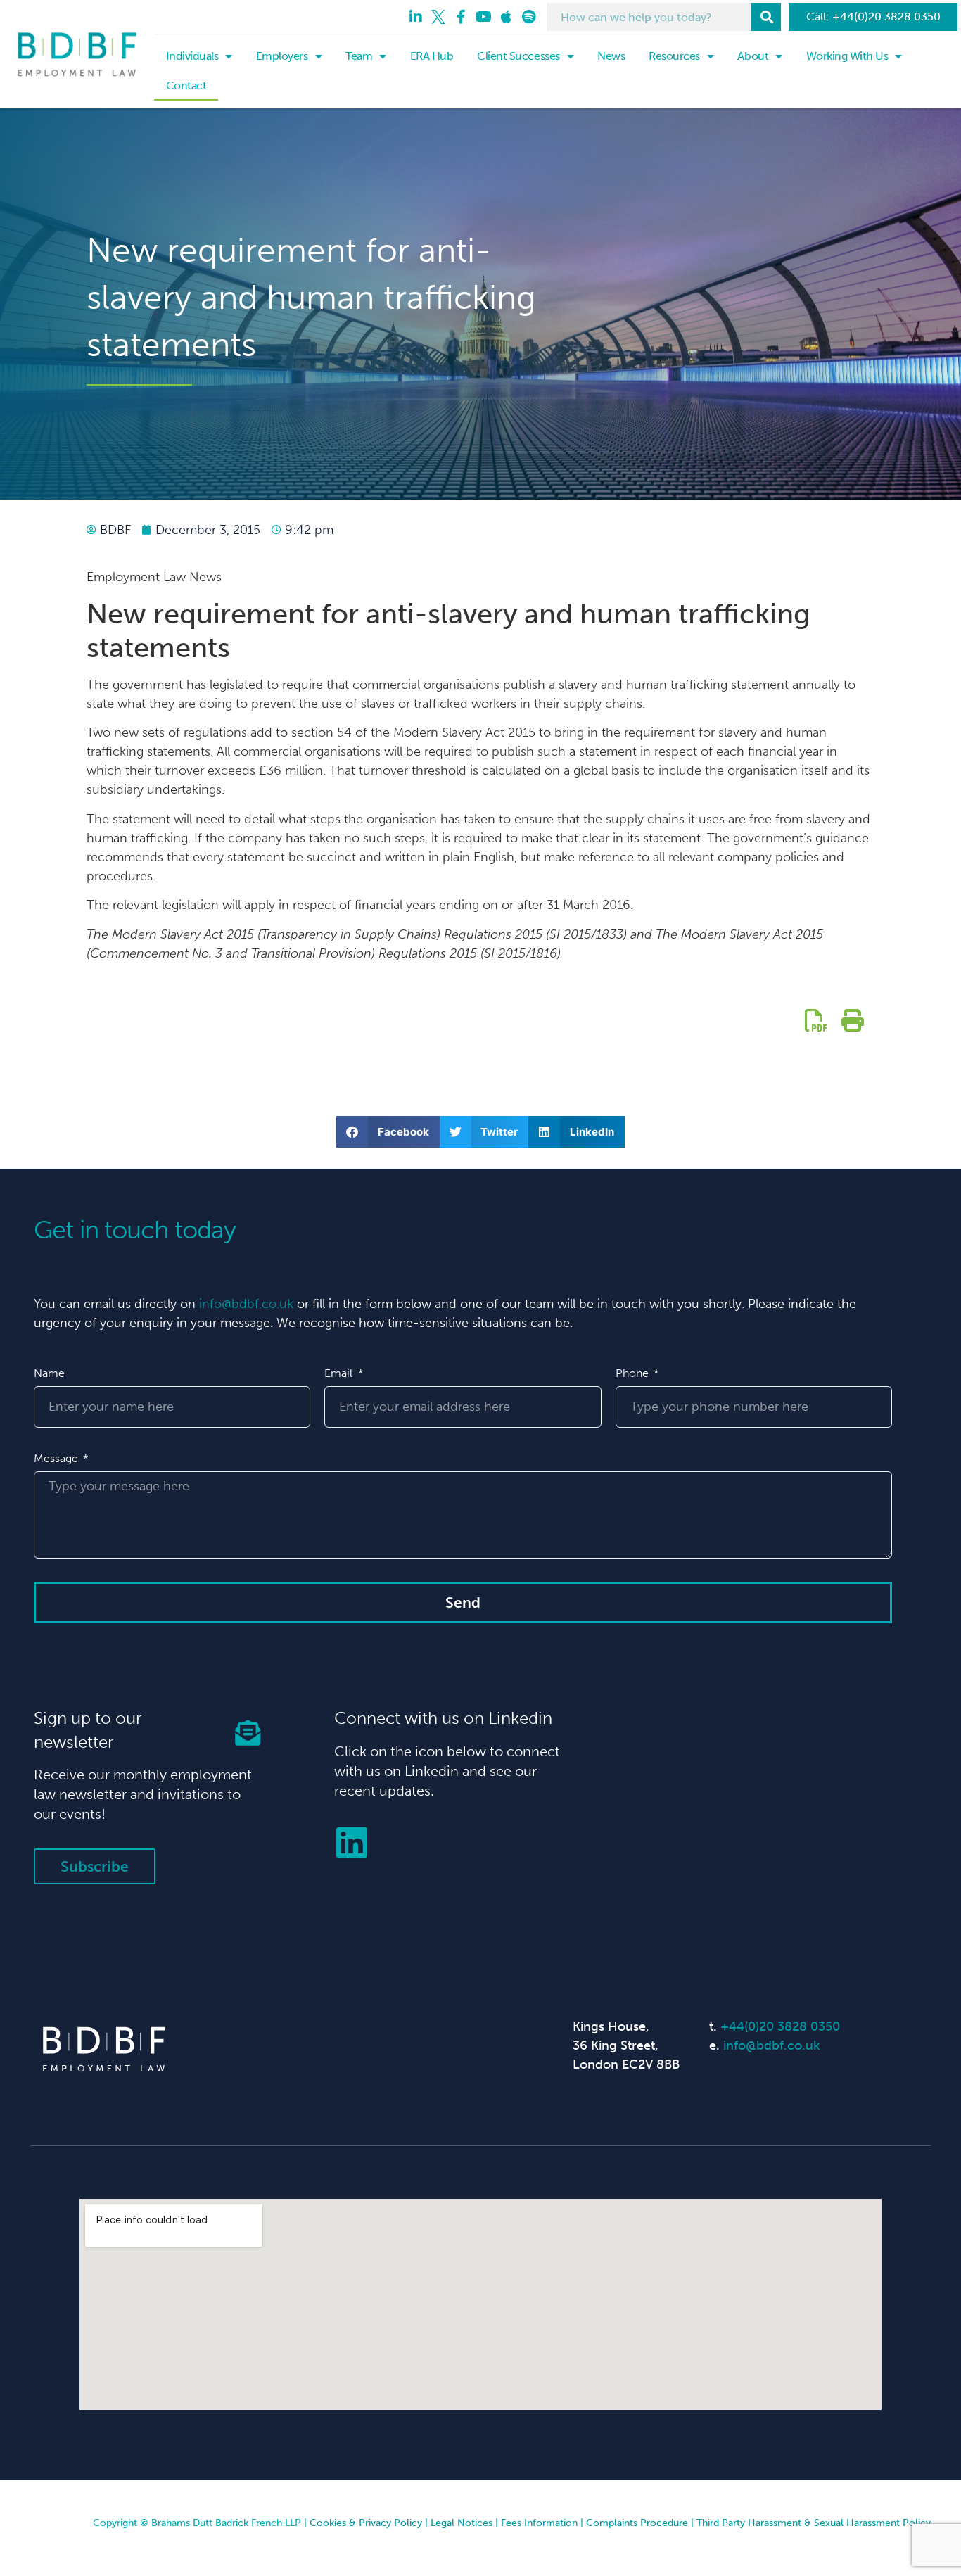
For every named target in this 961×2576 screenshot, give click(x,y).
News (611, 56)
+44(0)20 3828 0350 (780, 2026)
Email (340, 1373)
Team (359, 56)
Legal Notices (462, 2523)
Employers (282, 56)
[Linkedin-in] (416, 17)
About (753, 56)
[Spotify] (528, 17)
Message (57, 1458)
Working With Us (847, 56)
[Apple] (506, 17)
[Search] (766, 17)
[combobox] (649, 17)
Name (49, 1373)
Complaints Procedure (637, 2523)
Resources (674, 56)
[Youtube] (483, 17)
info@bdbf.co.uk (246, 1304)
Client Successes (518, 56)
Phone (634, 1373)
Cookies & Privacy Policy (366, 2523)
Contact (186, 85)
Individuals (192, 56)
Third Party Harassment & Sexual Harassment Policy (814, 2523)
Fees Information (539, 2523)
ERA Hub (432, 56)
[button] (388, 1132)
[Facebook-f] (461, 17)
